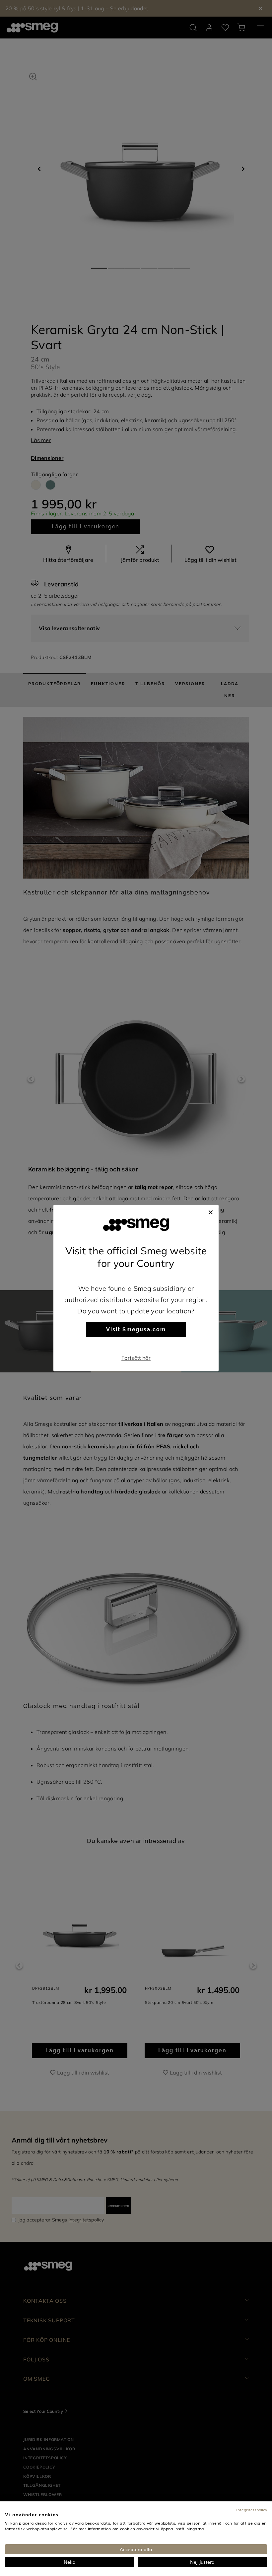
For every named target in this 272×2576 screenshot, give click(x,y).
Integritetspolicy (252, 2510)
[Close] (211, 1211)
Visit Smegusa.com (136, 1329)
